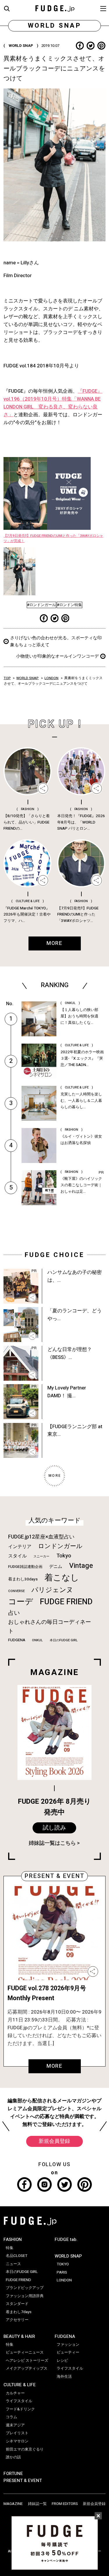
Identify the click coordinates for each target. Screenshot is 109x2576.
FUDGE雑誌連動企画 (25, 1567)
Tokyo (64, 1556)
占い (14, 1613)
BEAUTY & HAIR (19, 2336)
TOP (7, 678)
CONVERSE (16, 1591)
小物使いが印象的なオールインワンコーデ (57, 656)
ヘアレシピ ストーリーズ (27, 2361)
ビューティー (68, 2352)
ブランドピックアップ (25, 2288)
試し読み (54, 1828)
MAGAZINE (13, 2504)
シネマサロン (17, 2441)
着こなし (62, 1578)
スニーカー (41, 1556)
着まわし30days (23, 1579)
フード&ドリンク (20, 2409)
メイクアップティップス (27, 2368)
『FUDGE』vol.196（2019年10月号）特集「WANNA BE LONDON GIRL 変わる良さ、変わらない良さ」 (53, 403)
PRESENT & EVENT (23, 2481)
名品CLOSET (17, 2256)
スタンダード (17, 2304)
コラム (11, 2417)
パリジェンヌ (52, 1590)
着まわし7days (19, 2312)
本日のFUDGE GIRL (64, 1640)
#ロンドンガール (41, 605)
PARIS (62, 2272)
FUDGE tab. (66, 2239)
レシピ (62, 2361)
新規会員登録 (54, 2141)
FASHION (13, 2239)
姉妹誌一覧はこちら (52, 1843)
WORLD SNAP (27, 678)
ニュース (13, 2264)
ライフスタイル (19, 2401)
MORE (54, 2066)
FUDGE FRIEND (66, 1602)
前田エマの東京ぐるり (25, 2449)
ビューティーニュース (25, 2352)
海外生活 (64, 2377)
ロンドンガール (60, 1546)
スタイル (17, 1556)
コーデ (21, 1602)
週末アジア (15, 2425)
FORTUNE (13, 2474)
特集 (10, 2248)
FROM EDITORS (65, 2504)
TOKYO (63, 2264)
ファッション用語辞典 (25, 2296)
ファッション (68, 2345)
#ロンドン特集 (69, 605)
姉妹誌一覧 (37, 2504)
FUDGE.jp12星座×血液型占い (41, 1537)
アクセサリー (17, 2320)
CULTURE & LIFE (20, 2385)
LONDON (51, 678)
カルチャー (15, 2393)
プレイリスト (17, 2433)
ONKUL (37, 1640)
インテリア (20, 1547)
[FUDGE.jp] (55, 8)
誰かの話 (13, 2457)
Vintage (81, 1566)
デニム (56, 1566)
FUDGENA (17, 1640)
